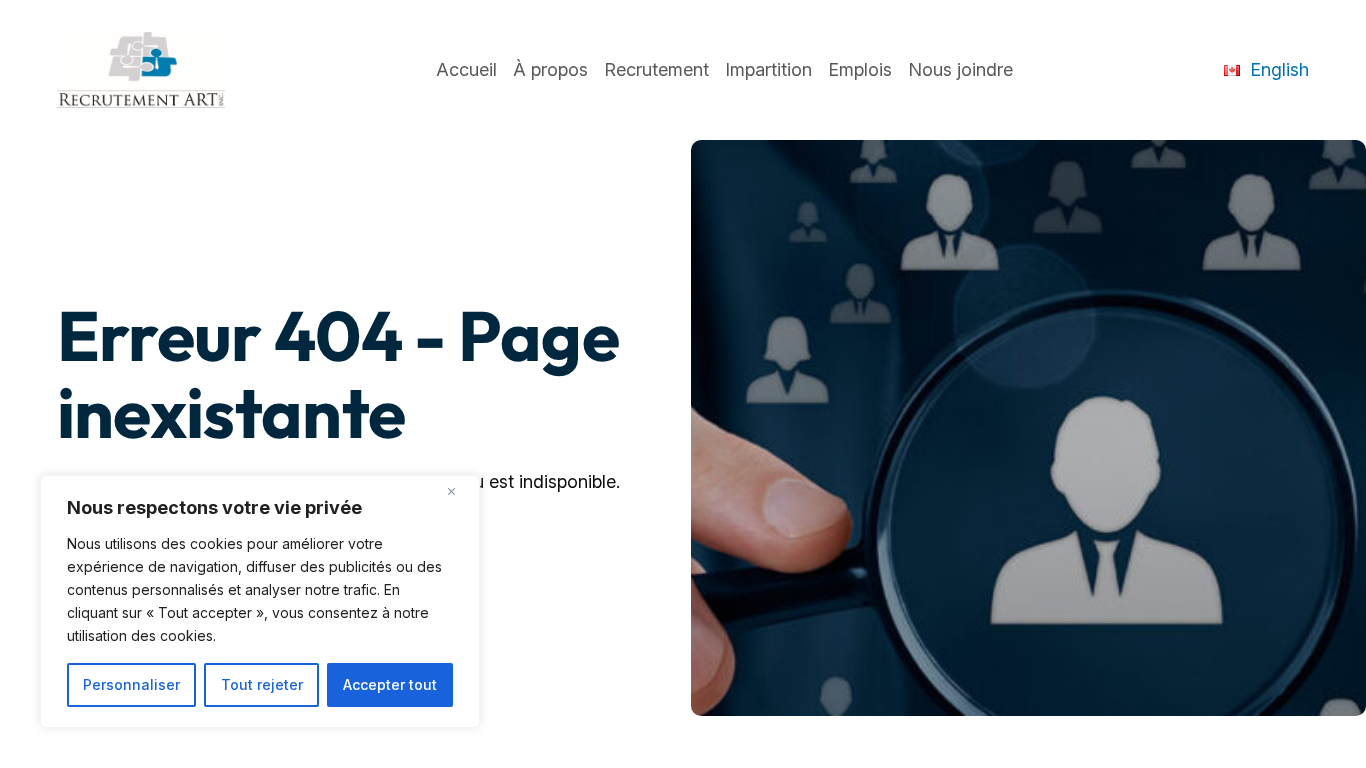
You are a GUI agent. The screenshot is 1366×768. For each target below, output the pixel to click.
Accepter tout (390, 684)
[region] (260, 601)
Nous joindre (960, 69)
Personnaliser (131, 684)
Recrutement (656, 69)
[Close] (459, 492)
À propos (550, 69)
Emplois (860, 69)
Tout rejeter (262, 684)
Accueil (466, 69)
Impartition (768, 69)
